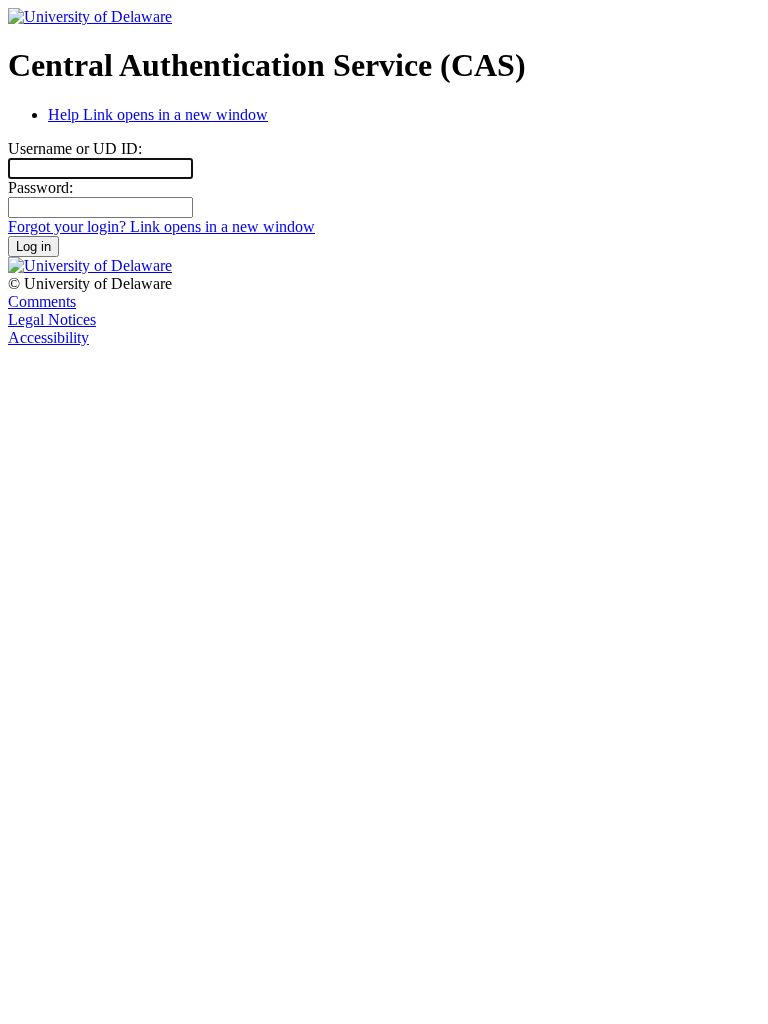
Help (158, 114)
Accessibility (48, 337)
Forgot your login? (161, 226)
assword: (40, 187)
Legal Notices (52, 319)
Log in (33, 246)
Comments (42, 301)
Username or (75, 148)
